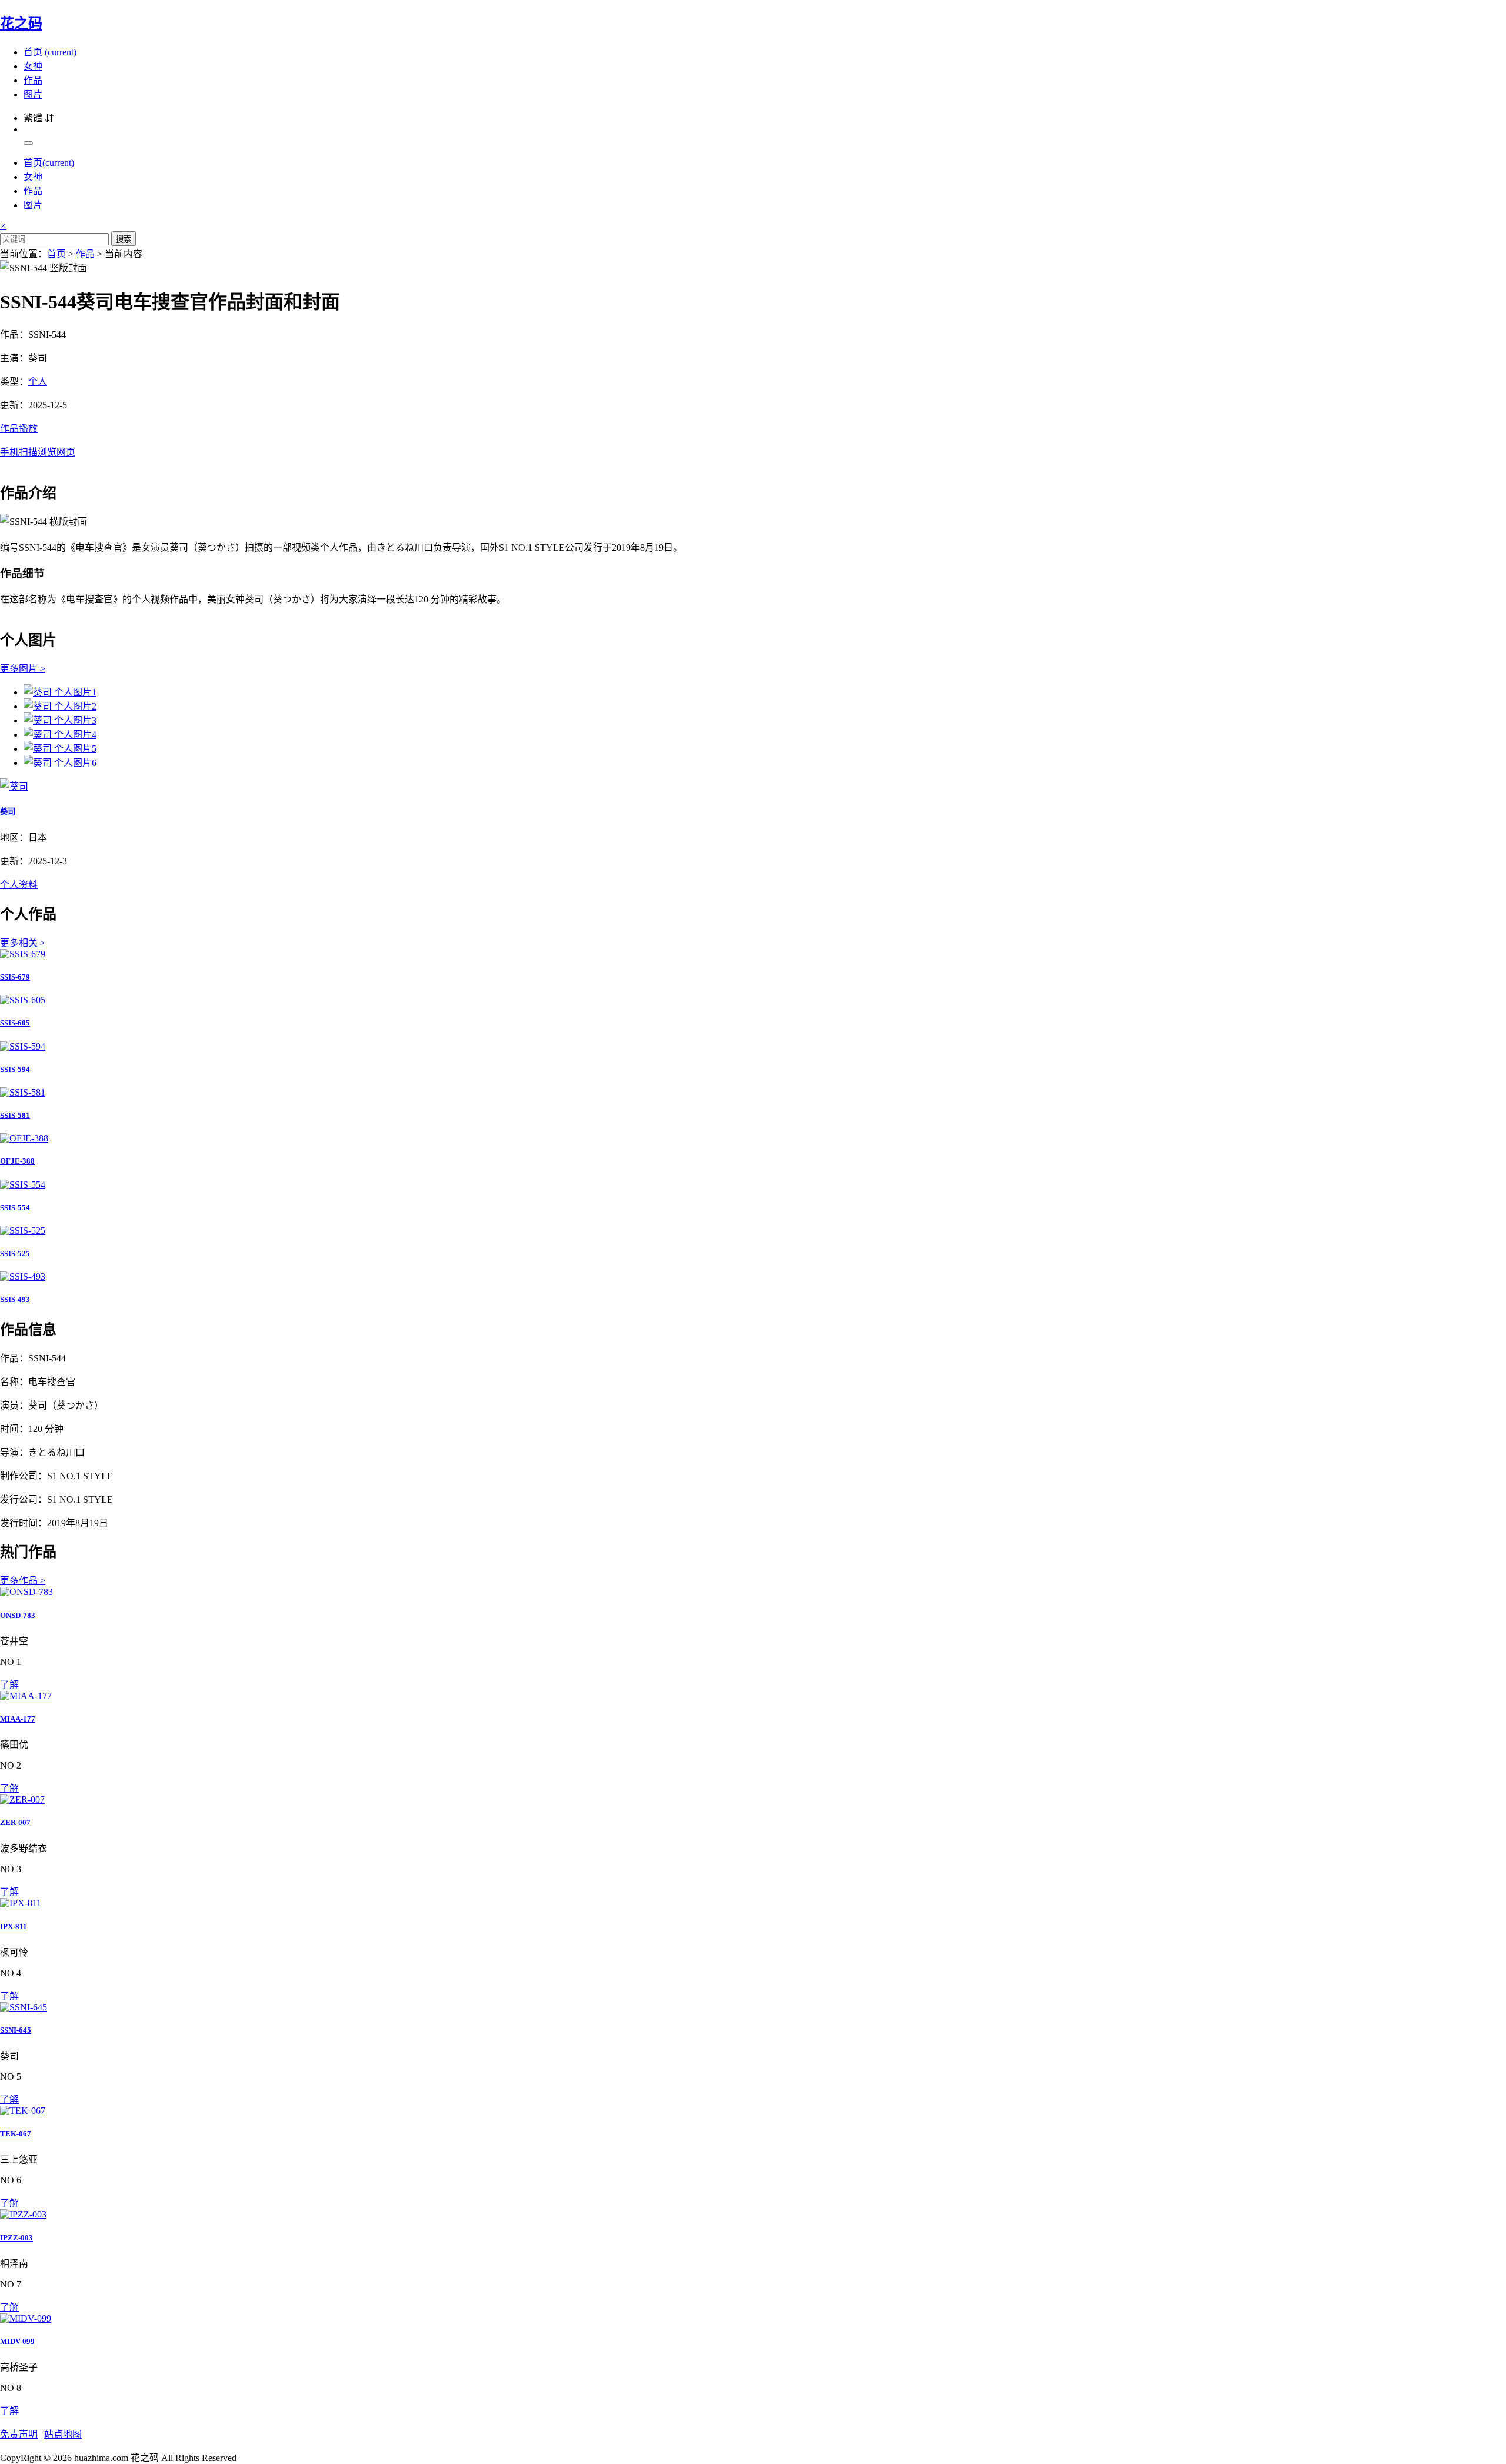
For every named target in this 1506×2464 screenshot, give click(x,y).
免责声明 (19, 2434)
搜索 (124, 239)
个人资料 (19, 885)
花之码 (21, 24)
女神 (33, 66)
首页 (50, 52)
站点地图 (63, 2434)
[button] (753, 439)
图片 (33, 94)
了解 (9, 1685)
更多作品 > (23, 1581)
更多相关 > (23, 943)
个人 (38, 382)
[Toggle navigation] (28, 143)
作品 (33, 80)
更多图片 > (23, 669)
